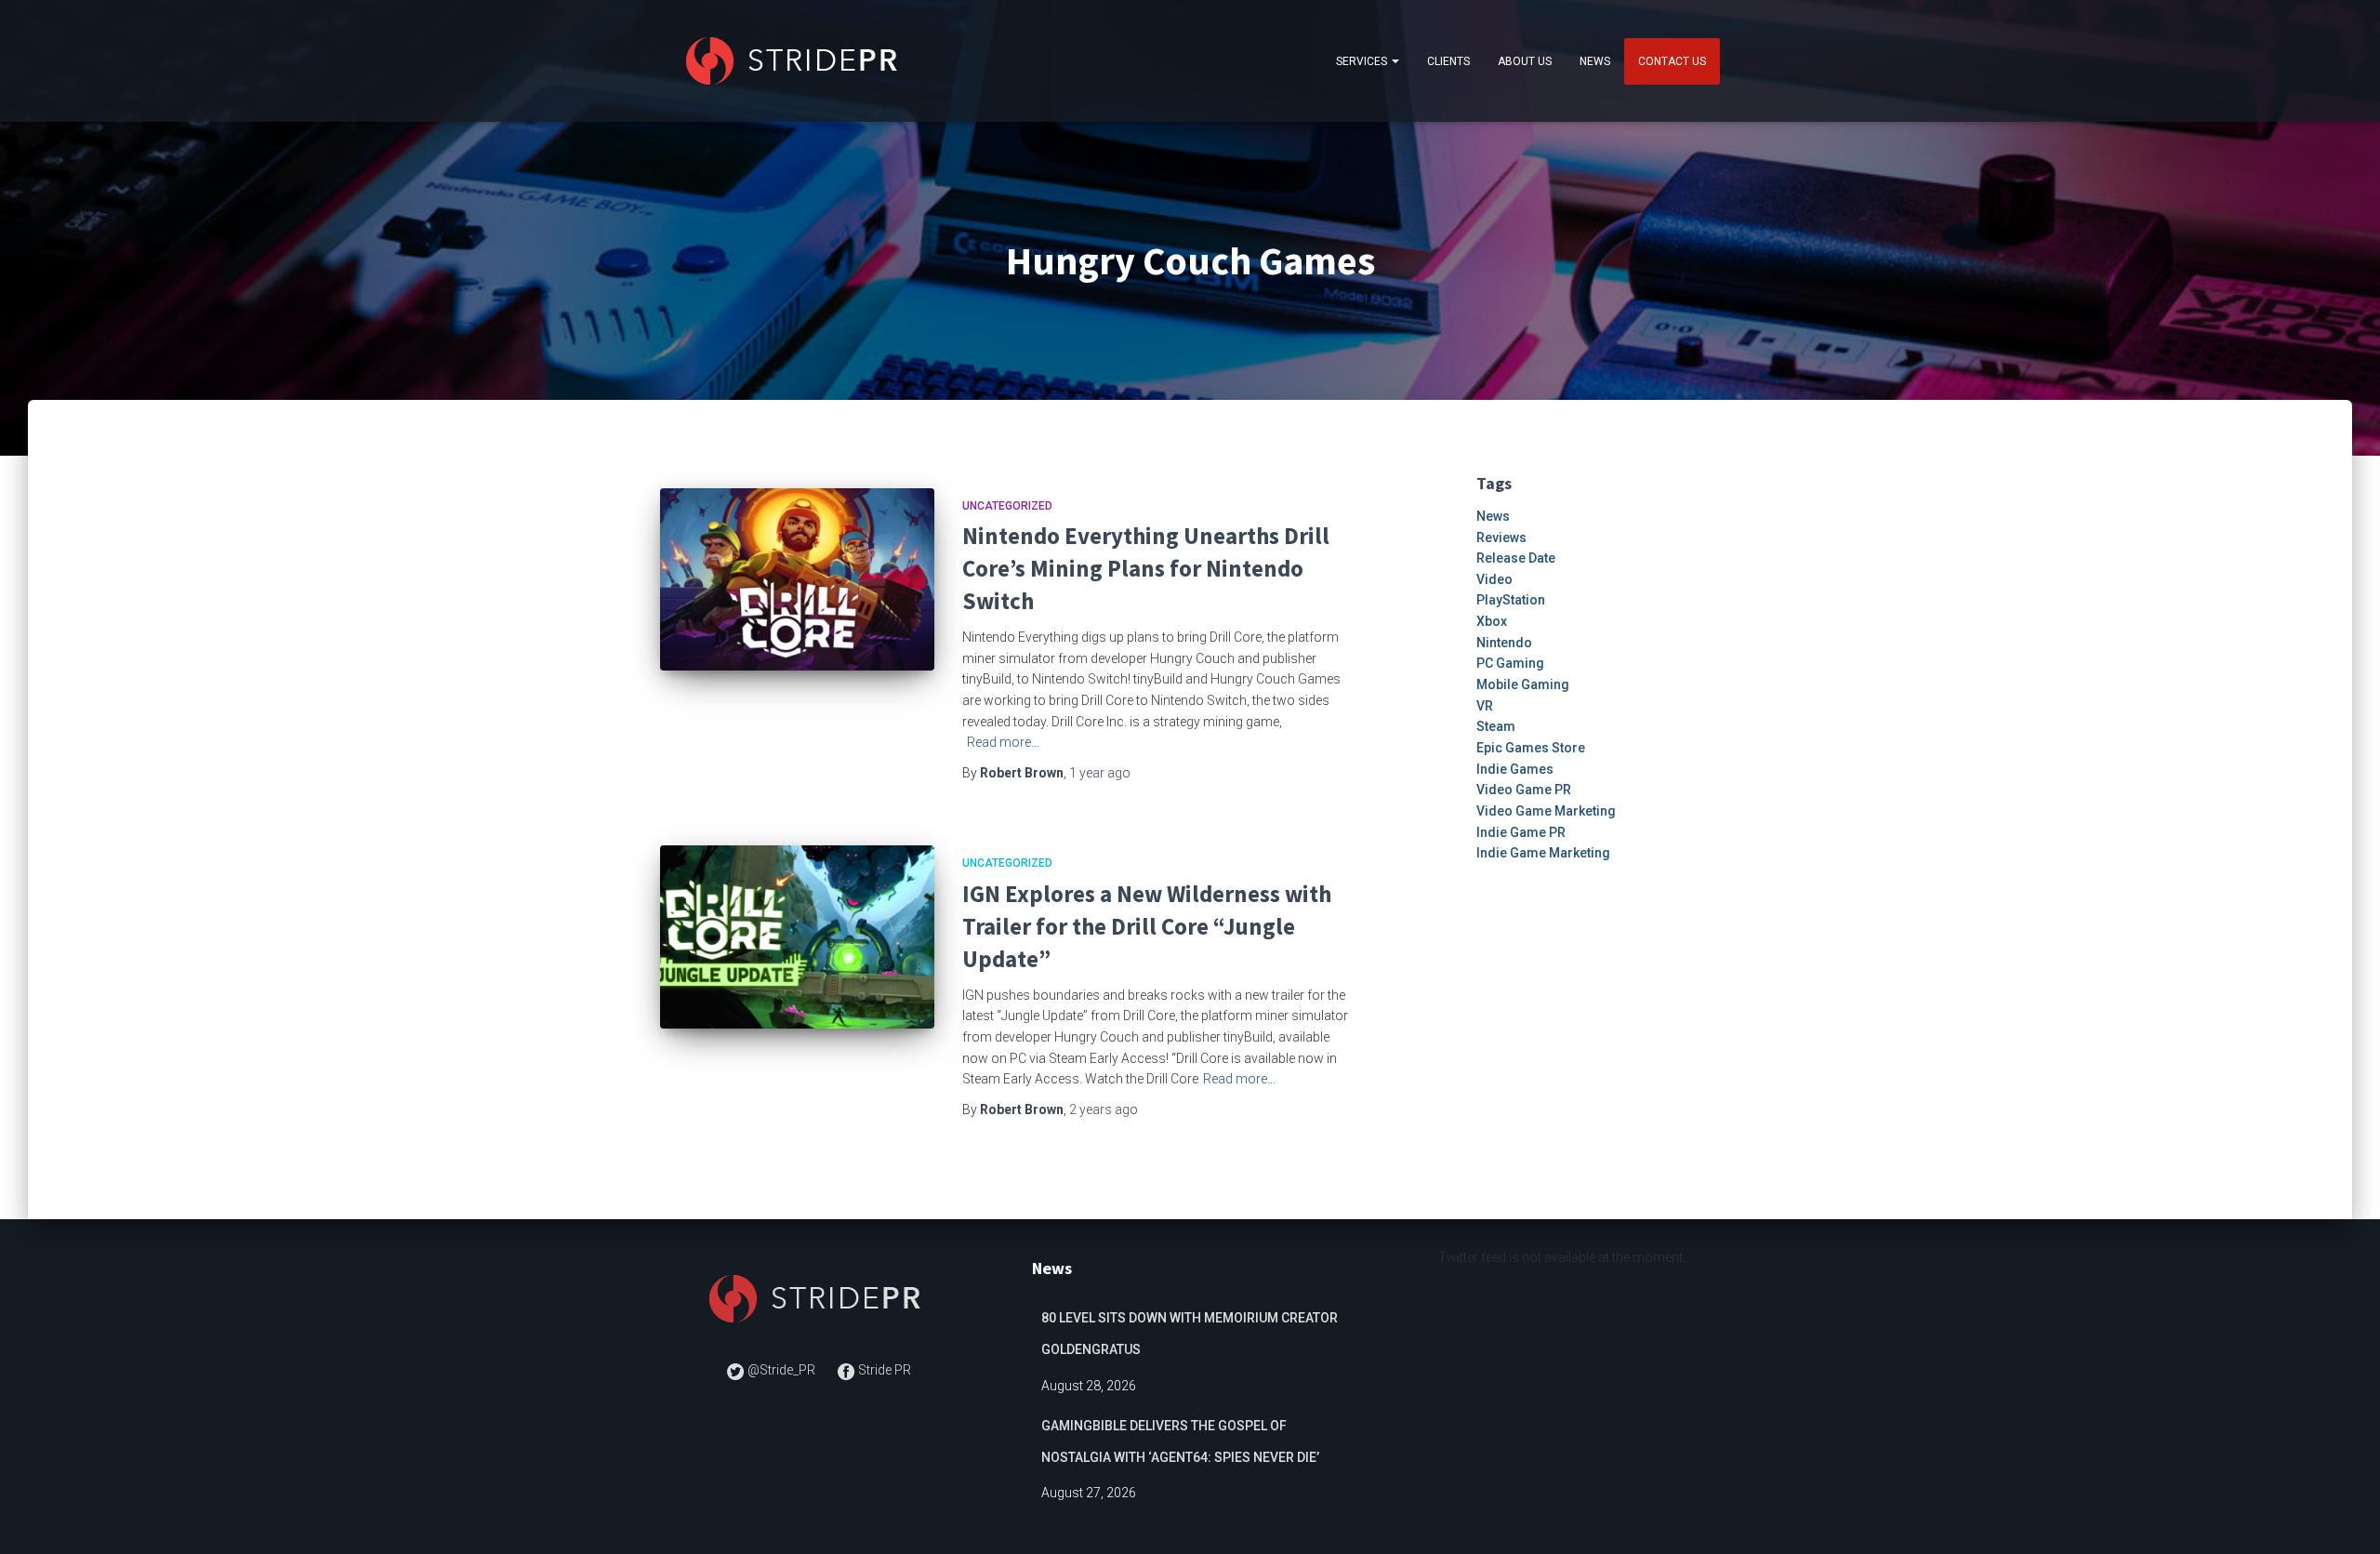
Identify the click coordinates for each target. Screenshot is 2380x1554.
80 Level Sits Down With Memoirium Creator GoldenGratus (1190, 1334)
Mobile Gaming (1523, 684)
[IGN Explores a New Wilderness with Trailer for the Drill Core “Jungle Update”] (797, 937)
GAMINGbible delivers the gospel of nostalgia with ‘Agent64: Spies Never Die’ (1180, 1441)
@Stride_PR (781, 1370)
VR (1485, 706)
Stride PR (883, 1370)
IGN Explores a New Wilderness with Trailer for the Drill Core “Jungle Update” (1147, 926)
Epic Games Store (1531, 748)
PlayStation (1511, 600)
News (1595, 61)
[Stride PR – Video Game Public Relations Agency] (795, 61)
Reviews (1501, 538)
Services (1363, 61)
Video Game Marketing (1546, 811)
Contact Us (1672, 61)
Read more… (1003, 742)
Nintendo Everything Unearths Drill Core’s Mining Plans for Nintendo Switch (1146, 568)
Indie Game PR (1521, 832)
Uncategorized (1007, 506)
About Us (1525, 61)
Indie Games (1515, 769)
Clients (1448, 61)
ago (1100, 773)
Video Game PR (1524, 790)
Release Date (1516, 558)
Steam (1496, 726)
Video (1494, 579)
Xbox (1492, 621)
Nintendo (1504, 643)
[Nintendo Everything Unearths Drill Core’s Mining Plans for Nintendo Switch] (797, 580)
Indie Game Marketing (1543, 853)
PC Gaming (1510, 663)
